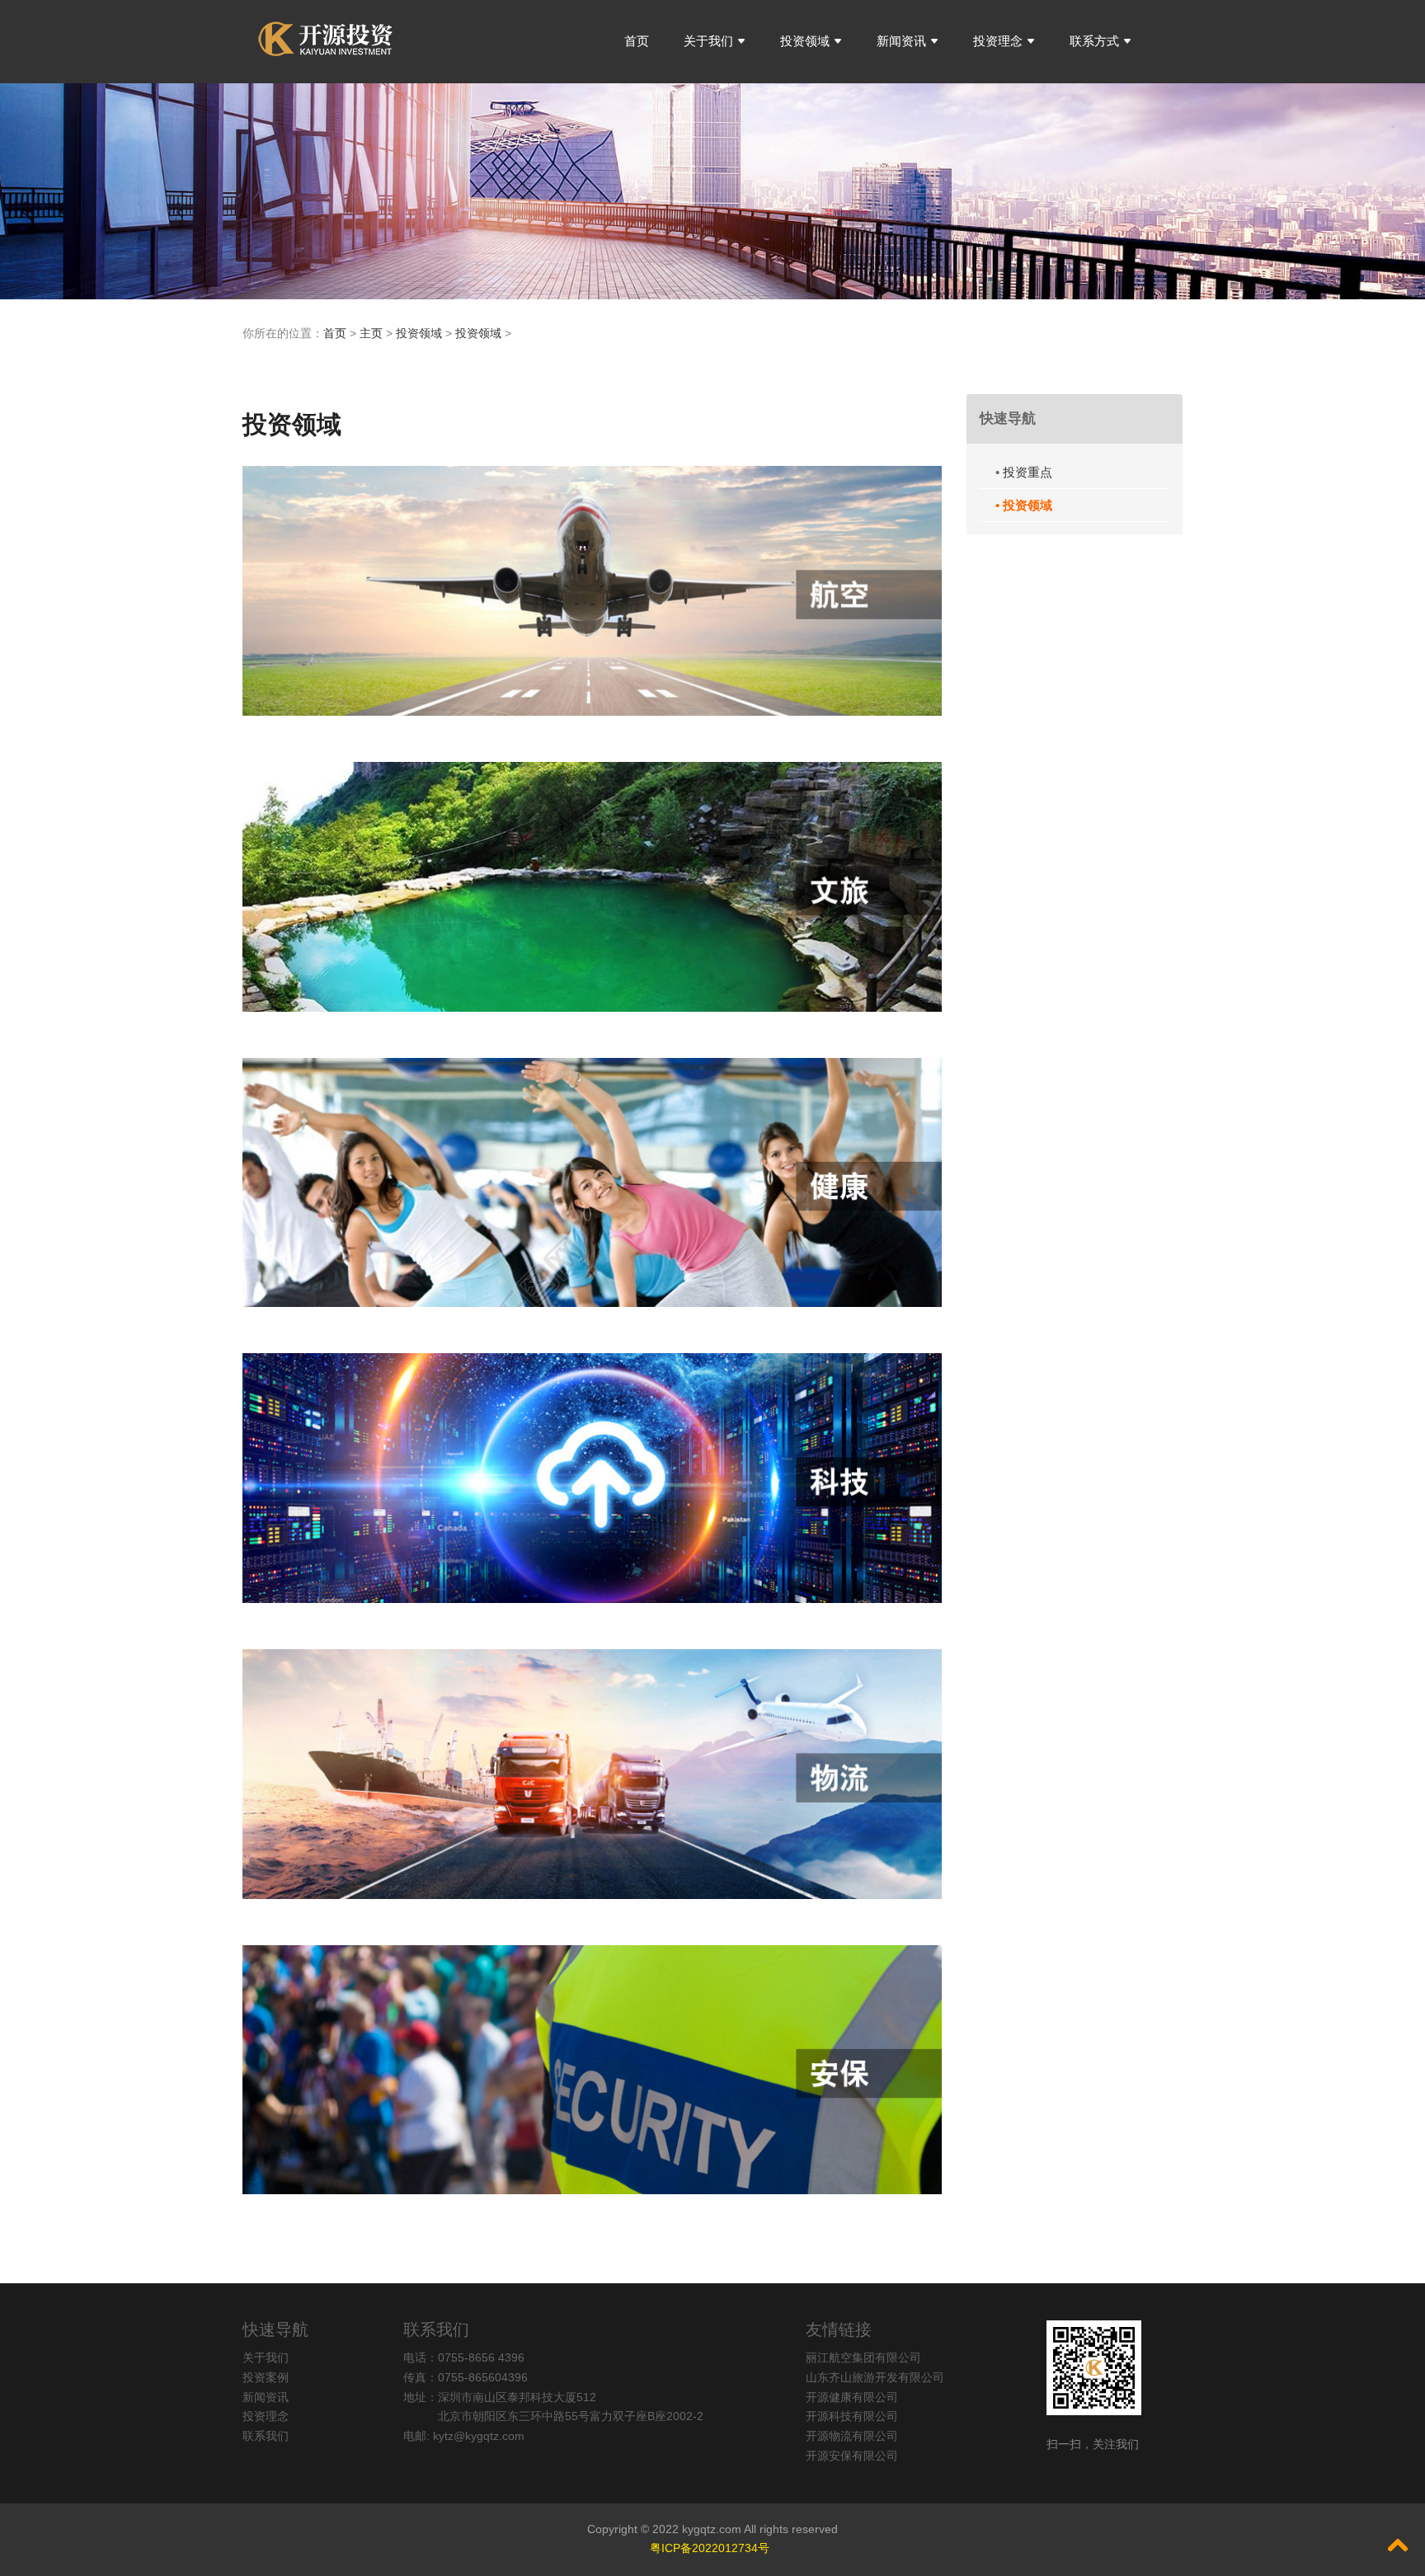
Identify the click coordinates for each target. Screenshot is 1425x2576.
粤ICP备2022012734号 (711, 2548)
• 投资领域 (1024, 505)
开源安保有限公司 (852, 2456)
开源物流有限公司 (852, 2436)
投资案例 (266, 2377)
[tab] (1075, 419)
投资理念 (998, 41)
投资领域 (805, 41)
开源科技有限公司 (852, 2416)
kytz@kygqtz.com (479, 2436)
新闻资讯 (901, 41)
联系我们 (266, 2436)
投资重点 (1028, 472)
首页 (637, 41)
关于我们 (708, 41)
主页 (371, 333)
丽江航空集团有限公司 (863, 2357)
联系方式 (1094, 41)
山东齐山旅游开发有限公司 (875, 2377)
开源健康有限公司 (852, 2397)
